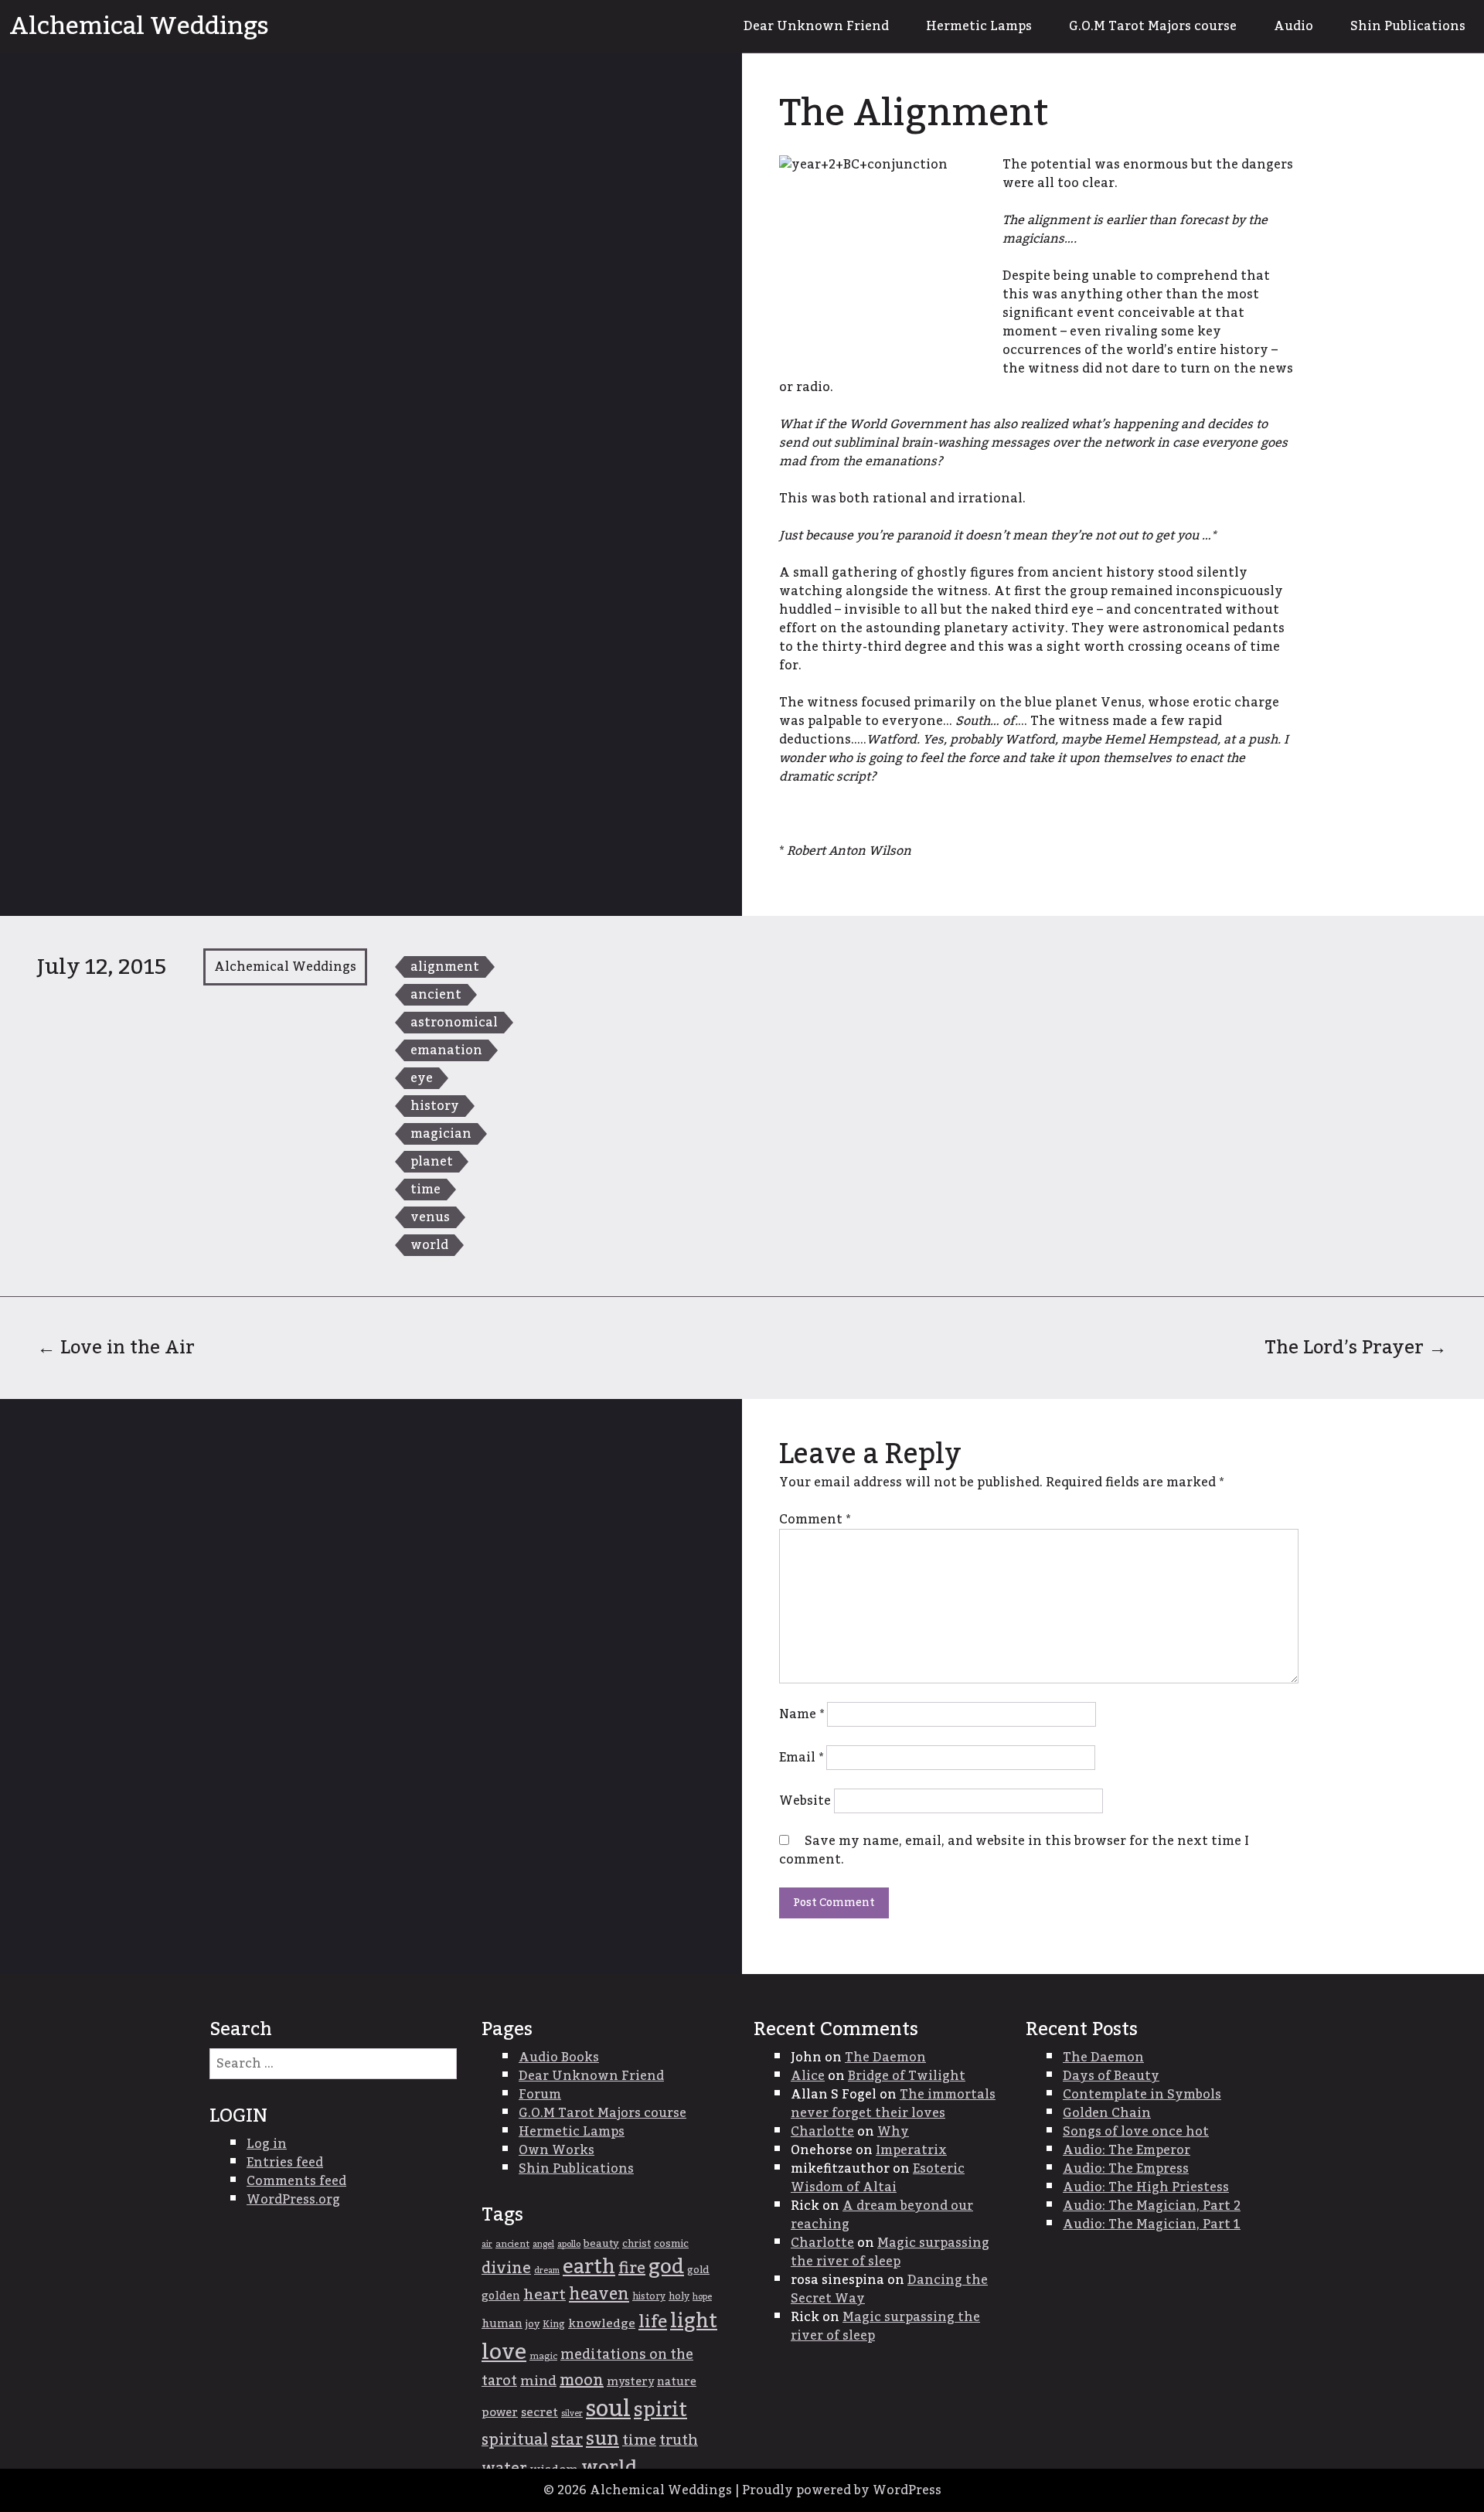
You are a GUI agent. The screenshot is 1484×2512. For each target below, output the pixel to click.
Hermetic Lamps (979, 26)
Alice (808, 2076)
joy (533, 2324)
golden (501, 2296)
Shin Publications (1408, 26)
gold (698, 2270)
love (504, 2352)
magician (441, 1134)
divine (506, 2269)
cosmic (671, 2244)
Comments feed (296, 2181)
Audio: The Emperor (1127, 2150)
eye (422, 1078)
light (694, 2321)
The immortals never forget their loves (893, 2104)
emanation (446, 1050)
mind (538, 2381)
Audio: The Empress (1126, 2169)
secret (539, 2413)
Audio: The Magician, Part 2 (1152, 2206)
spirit (660, 2410)
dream (547, 2270)
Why (893, 2132)
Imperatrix (911, 2150)
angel (543, 2244)
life (653, 2322)
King (554, 2325)
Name (802, 1714)
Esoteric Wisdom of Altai (878, 2178)
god (666, 2267)
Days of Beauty (1111, 2076)
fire (632, 2269)
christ (636, 2244)
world (429, 1245)
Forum (540, 2095)
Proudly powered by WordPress (842, 2490)
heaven (599, 2294)
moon (582, 2381)
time (425, 1190)
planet (432, 1162)
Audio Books (559, 2058)
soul (608, 2409)
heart (545, 2295)
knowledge (602, 2324)
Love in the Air (116, 1348)
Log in (267, 2144)
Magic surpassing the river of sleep (890, 2252)
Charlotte (822, 2132)
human (502, 2324)
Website (805, 1801)
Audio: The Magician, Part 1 (1152, 2224)
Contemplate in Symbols (1142, 2095)
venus (430, 1217)
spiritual (515, 2440)
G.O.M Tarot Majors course (1153, 26)
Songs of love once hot (1136, 2132)
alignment (445, 967)
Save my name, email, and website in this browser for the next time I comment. (1014, 1850)
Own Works (556, 2150)
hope (702, 2297)
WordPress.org (293, 2200)
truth (679, 2441)
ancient (436, 995)
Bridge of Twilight (907, 2076)
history (435, 1106)
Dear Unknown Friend (816, 26)
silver (572, 2413)
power (500, 2412)
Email (801, 1758)
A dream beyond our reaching (882, 2215)
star (567, 2440)
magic (543, 2356)
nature (677, 2382)
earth (589, 2267)
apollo (569, 2244)
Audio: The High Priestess (1146, 2187)
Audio (1293, 26)
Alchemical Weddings (139, 26)
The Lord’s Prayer (1356, 1348)
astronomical (454, 1023)
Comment (815, 1520)
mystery (630, 2382)
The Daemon (885, 2058)
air (487, 2244)
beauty (601, 2244)
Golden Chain (1107, 2113)
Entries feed (285, 2163)
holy (679, 2297)
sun (602, 2439)
